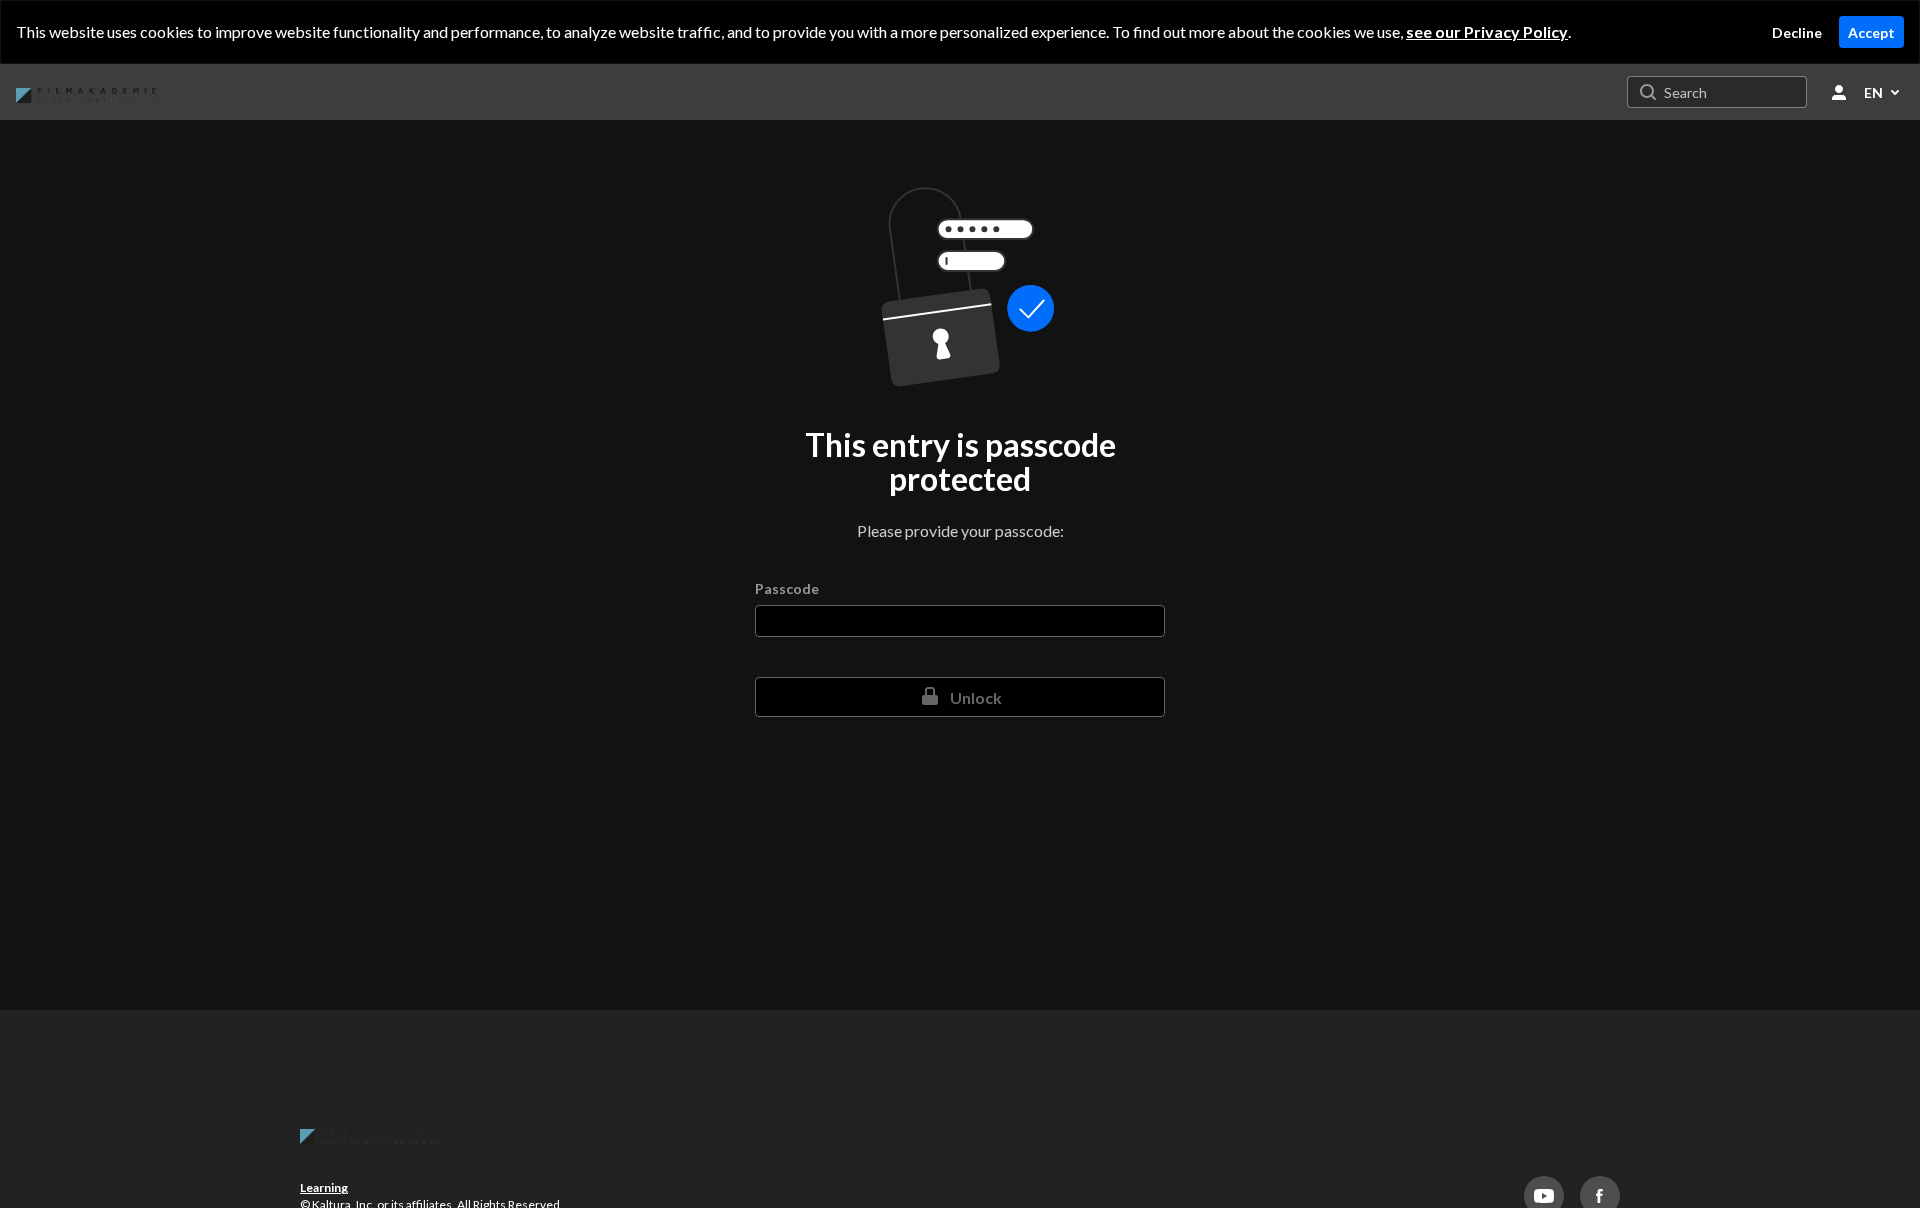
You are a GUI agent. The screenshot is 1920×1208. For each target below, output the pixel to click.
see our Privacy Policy (1487, 31)
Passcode (787, 589)
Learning (324, 1187)
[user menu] (1839, 92)
